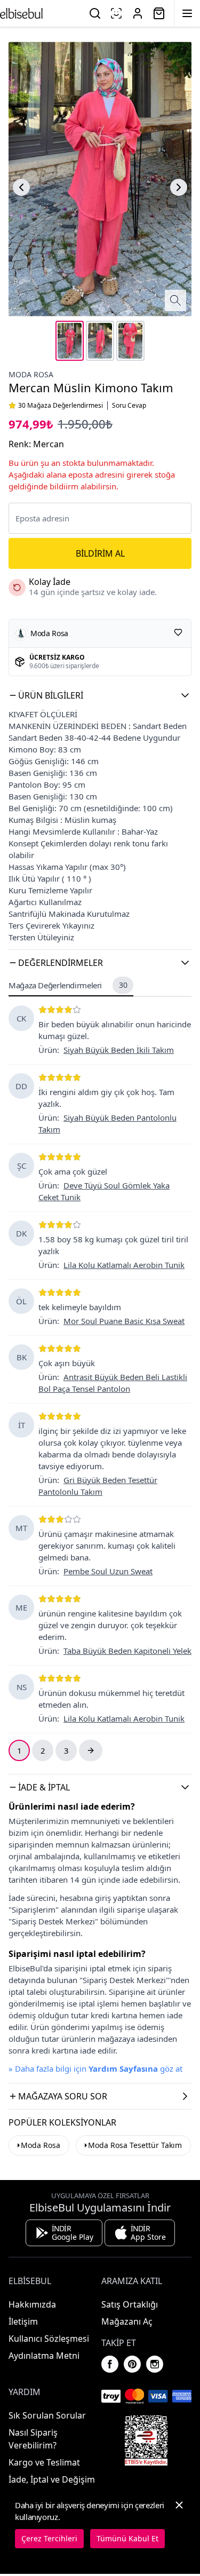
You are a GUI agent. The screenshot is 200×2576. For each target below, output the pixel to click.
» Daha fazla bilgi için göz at (95, 2068)
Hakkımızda (32, 2304)
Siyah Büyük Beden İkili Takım (119, 1050)
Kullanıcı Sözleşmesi (49, 2339)
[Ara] (95, 13)
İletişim (23, 2321)
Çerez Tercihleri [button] (49, 2538)
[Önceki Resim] (21, 187)
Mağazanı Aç (127, 2321)
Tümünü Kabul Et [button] (127, 2538)
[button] (100, 695)
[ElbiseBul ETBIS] (146, 2440)
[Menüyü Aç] (187, 13)
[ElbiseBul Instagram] (155, 2364)
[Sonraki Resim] (179, 187)
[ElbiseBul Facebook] (110, 2364)
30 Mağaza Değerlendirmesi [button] (61, 406)
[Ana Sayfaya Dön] (21, 13)
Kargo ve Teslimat (44, 2462)
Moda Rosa (31, 374)
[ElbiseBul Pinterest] (132, 2364)
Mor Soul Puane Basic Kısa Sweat (124, 1321)
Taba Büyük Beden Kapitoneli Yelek (127, 1651)
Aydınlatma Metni (44, 2356)
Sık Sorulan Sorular (47, 2415)
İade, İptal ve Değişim (52, 2479)
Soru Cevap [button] (129, 406)
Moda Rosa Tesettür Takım (135, 2145)
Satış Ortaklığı (130, 2304)
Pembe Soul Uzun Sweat (108, 1571)
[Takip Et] (178, 632)
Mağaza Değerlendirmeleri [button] (68, 985)
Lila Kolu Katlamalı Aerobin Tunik (124, 1265)
